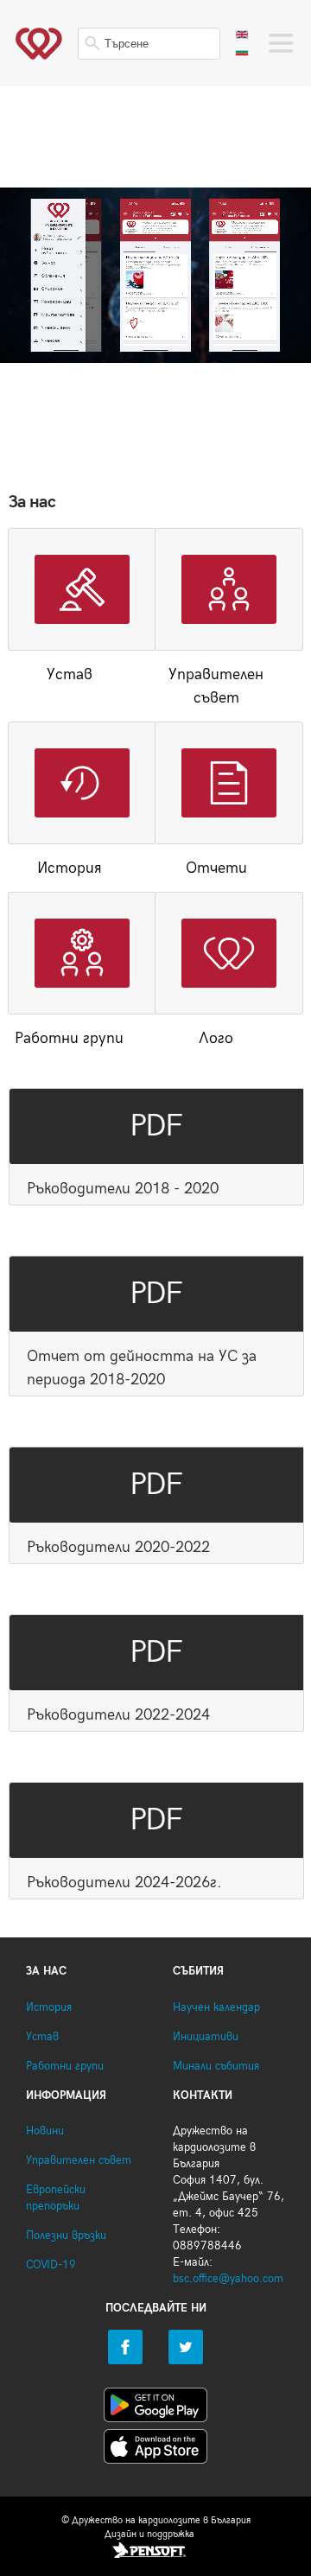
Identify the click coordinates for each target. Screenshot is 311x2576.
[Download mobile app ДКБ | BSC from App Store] (155, 2450)
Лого (216, 1038)
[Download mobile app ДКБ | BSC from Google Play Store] (155, 2408)
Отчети (216, 868)
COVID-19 (51, 2265)
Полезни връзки (66, 2236)
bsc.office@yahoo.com (228, 2279)
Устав (70, 674)
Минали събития (216, 2067)
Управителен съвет (216, 686)
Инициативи (206, 2037)
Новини (45, 2131)
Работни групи (69, 1038)
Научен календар (216, 2008)
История (70, 868)
